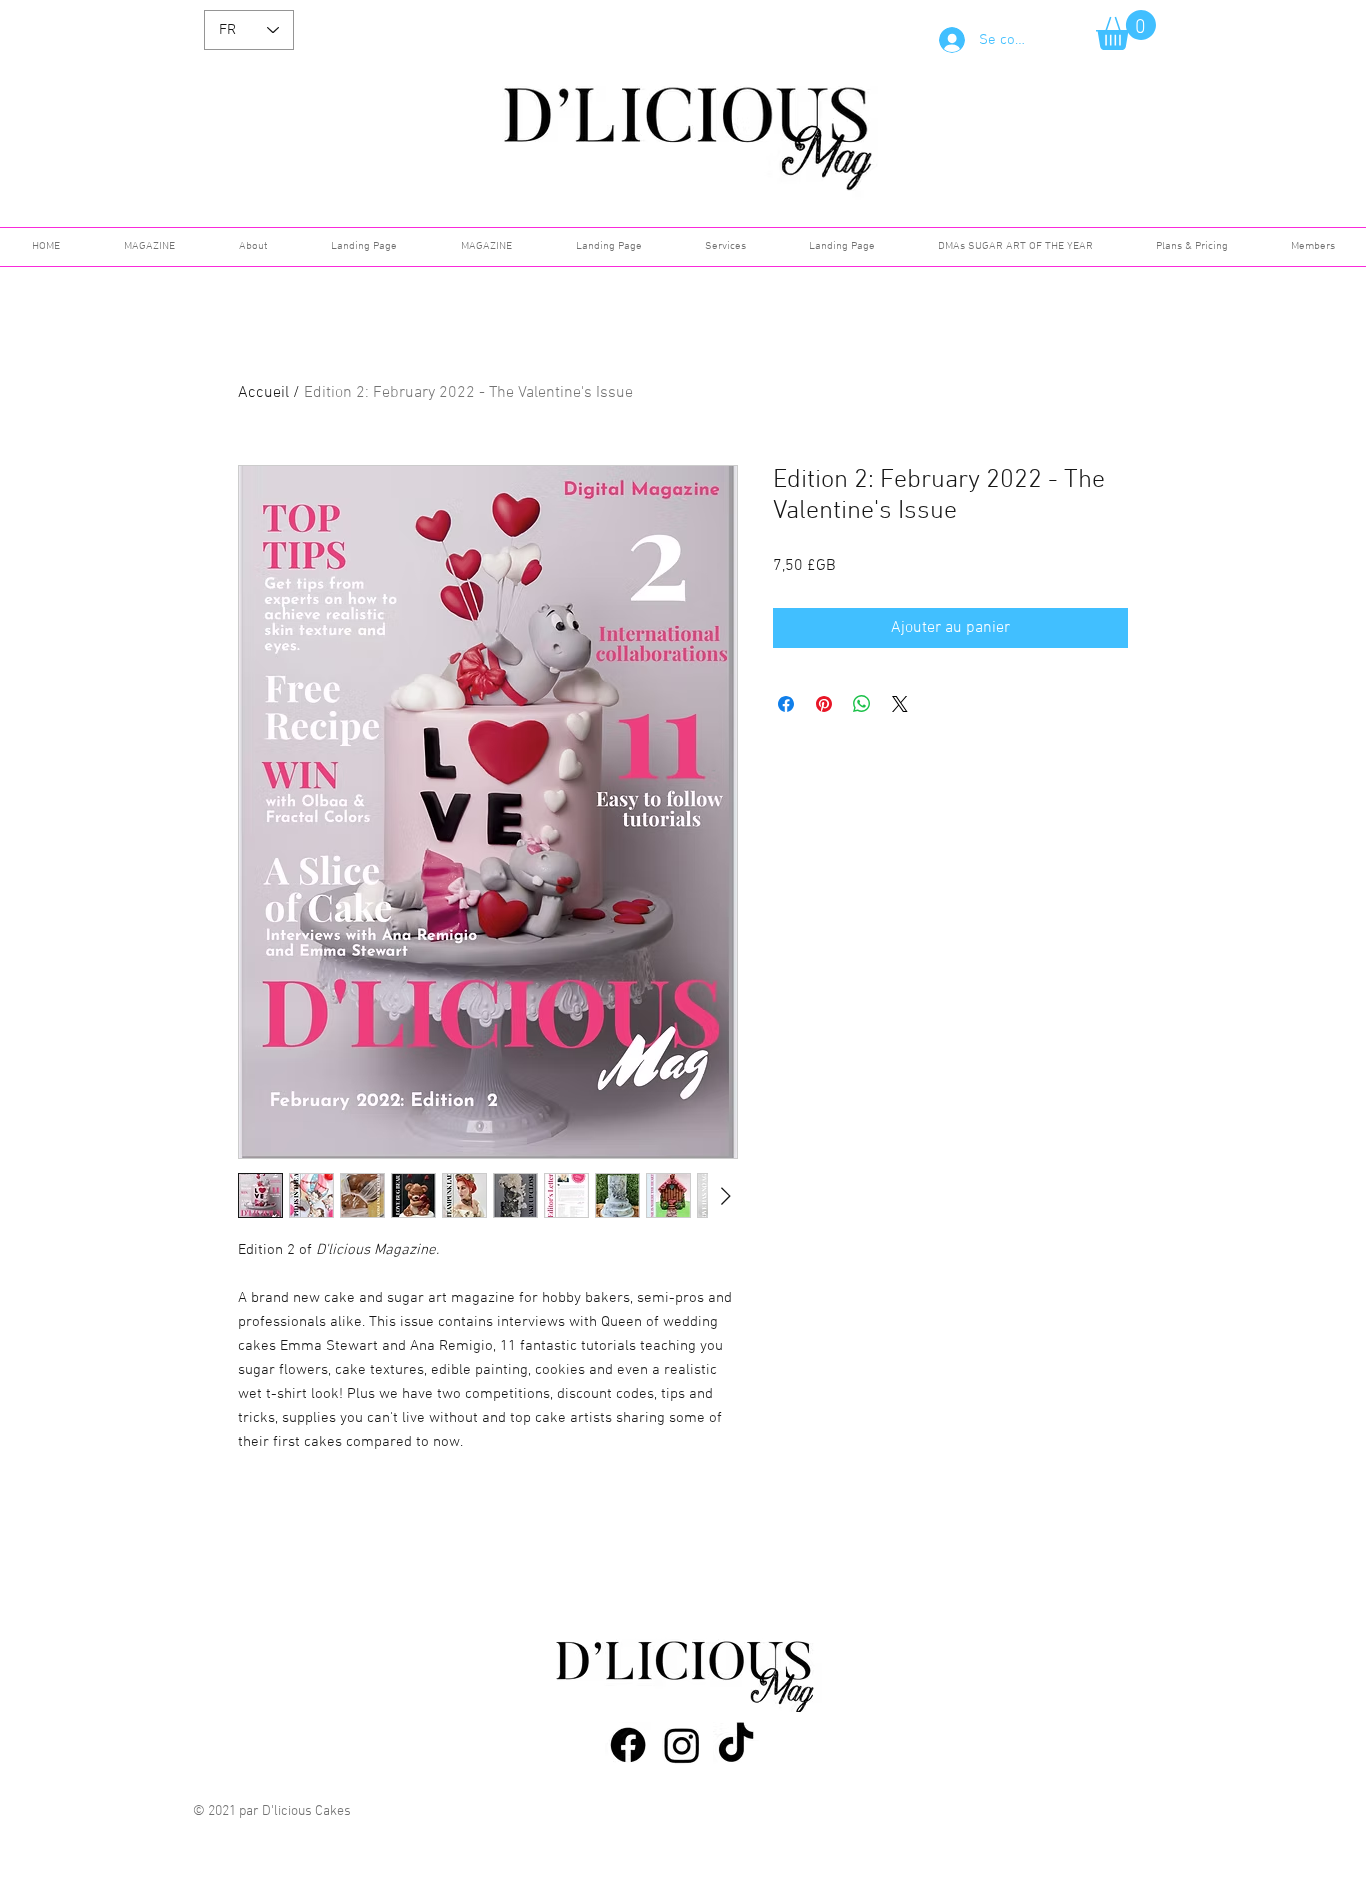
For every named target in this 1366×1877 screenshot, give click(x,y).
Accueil (263, 393)
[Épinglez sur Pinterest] (824, 704)
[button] (1126, 30)
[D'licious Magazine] (628, 1745)
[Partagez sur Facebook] (786, 704)
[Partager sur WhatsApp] (862, 704)
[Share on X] (900, 704)
